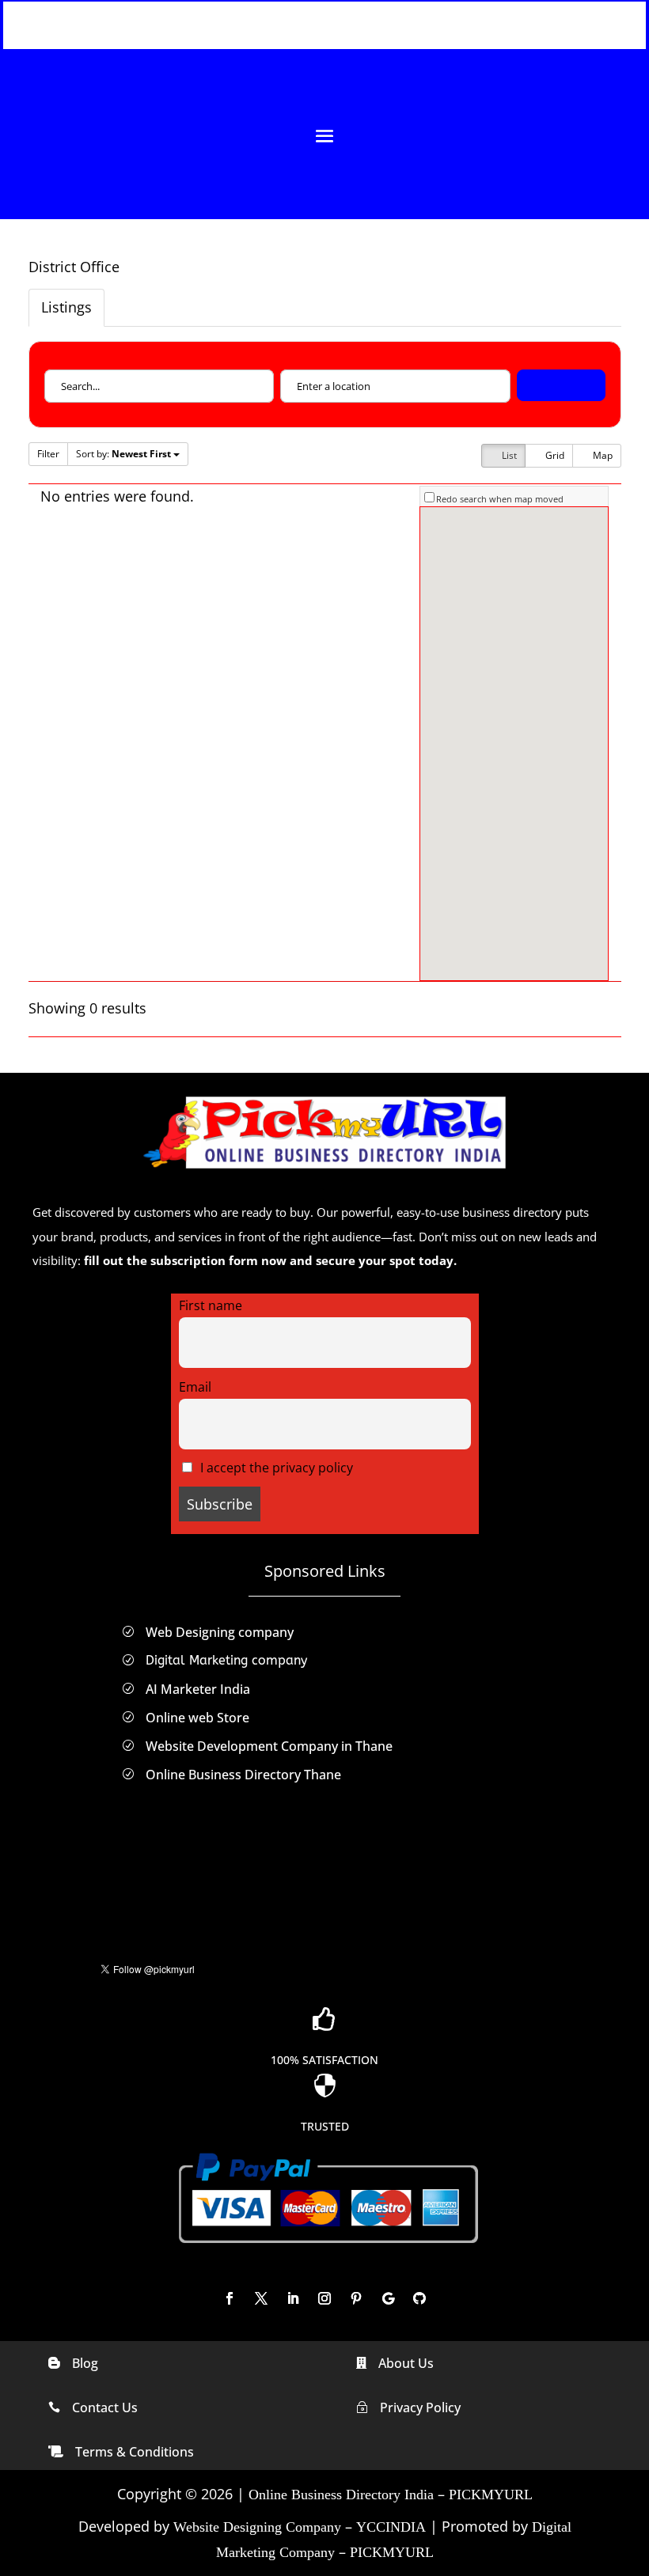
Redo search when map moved (500, 499)
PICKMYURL (491, 2495)
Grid (554, 455)
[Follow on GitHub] (419, 2298)
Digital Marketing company (226, 1660)
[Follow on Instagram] (324, 2298)
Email (195, 1387)
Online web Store (197, 1718)
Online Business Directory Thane (243, 1775)
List (508, 455)
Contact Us (105, 2407)
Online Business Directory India (341, 2495)
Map (602, 455)
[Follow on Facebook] (230, 2298)
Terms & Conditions (135, 2452)
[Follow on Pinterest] (356, 2298)
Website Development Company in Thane (269, 1746)
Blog (85, 2363)
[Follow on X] (261, 2298)
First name (211, 1305)
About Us (406, 2363)
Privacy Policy (420, 2407)
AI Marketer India (198, 1689)
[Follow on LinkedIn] (293, 2298)
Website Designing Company (257, 2527)
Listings (66, 307)
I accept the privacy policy (275, 1468)
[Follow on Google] (388, 2298)
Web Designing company (220, 1632)
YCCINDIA (391, 2527)
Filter (48, 454)
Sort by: (123, 454)
